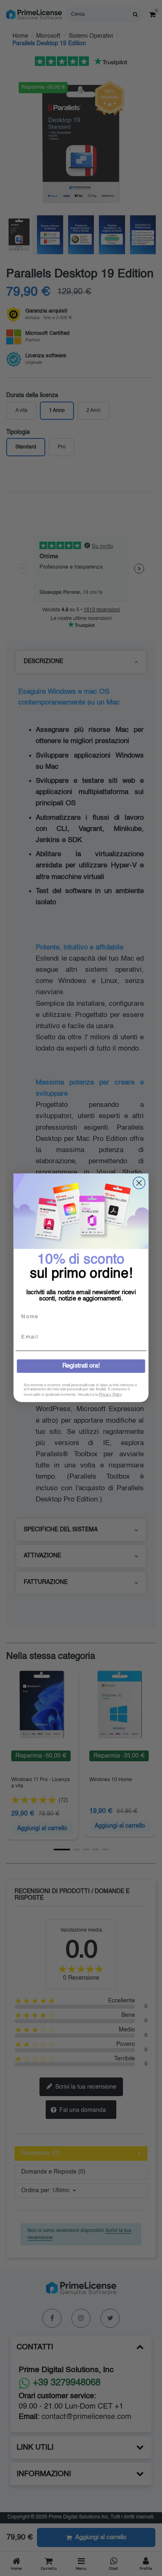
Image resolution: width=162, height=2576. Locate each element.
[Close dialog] (139, 1183)
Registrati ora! (81, 1367)
